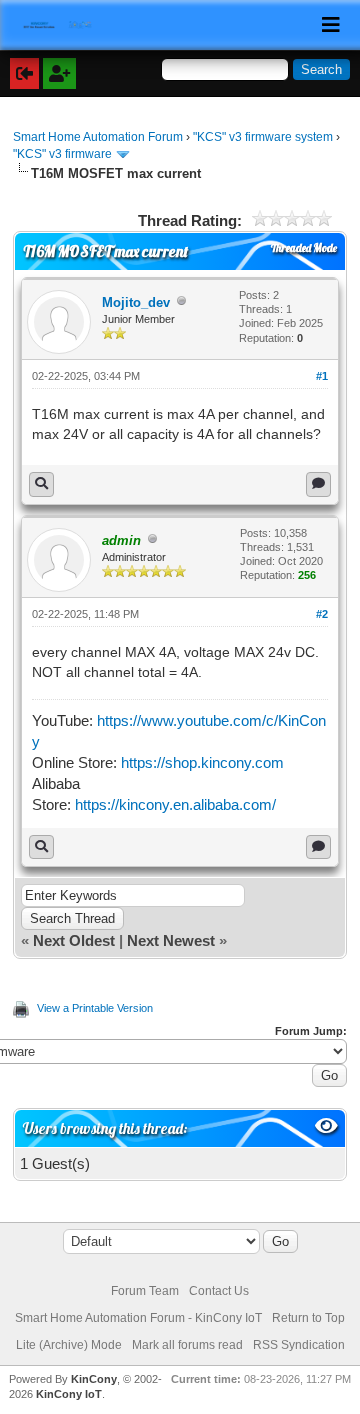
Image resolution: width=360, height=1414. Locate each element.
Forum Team (145, 1291)
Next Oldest (74, 940)
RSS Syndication (299, 1345)
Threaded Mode (304, 248)
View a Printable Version (95, 1008)
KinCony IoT (69, 1394)
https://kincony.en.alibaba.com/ (175, 804)
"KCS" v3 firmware (62, 154)
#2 (322, 614)
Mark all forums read (187, 1345)
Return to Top (308, 1318)
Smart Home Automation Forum (98, 137)
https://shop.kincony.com (202, 762)
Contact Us (219, 1291)
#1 (322, 376)
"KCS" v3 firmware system (263, 137)
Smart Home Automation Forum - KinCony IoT (138, 1318)
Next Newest (171, 940)
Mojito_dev (136, 302)
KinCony (94, 1379)
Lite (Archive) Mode (69, 1345)
